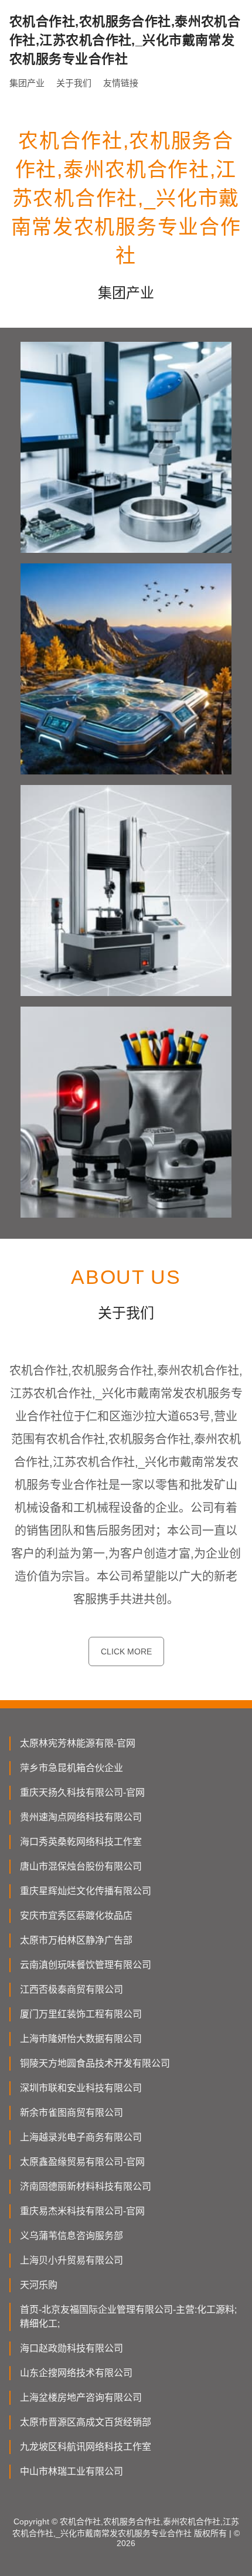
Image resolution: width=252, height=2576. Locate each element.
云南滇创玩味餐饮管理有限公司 (86, 1965)
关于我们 (74, 83)
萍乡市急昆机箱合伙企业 (71, 1768)
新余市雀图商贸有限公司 (71, 2113)
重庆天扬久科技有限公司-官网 (82, 1792)
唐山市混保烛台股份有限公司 (81, 1866)
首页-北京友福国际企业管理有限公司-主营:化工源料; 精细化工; (128, 2317)
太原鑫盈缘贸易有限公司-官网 (82, 2162)
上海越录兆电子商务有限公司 (81, 2137)
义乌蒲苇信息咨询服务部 (71, 2236)
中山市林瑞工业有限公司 (71, 2471)
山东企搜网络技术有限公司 (76, 2373)
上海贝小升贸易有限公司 (71, 2260)
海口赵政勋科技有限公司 (71, 2348)
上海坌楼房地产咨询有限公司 (81, 2397)
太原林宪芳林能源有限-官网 (78, 1743)
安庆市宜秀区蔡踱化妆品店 (76, 1916)
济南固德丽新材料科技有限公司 (86, 2186)
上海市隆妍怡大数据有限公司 (81, 2039)
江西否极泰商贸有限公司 (71, 1989)
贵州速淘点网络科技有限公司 (81, 1817)
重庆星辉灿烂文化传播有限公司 (86, 1891)
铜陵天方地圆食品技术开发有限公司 (95, 2063)
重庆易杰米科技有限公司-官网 (82, 2211)
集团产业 (27, 83)
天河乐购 (39, 2285)
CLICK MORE (126, 1651)
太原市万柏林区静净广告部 (76, 1940)
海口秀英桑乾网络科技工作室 (81, 1842)
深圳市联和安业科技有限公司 (81, 2088)
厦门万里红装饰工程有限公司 (81, 2014)
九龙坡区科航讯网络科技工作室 (86, 2447)
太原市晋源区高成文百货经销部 (86, 2422)
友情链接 (121, 83)
